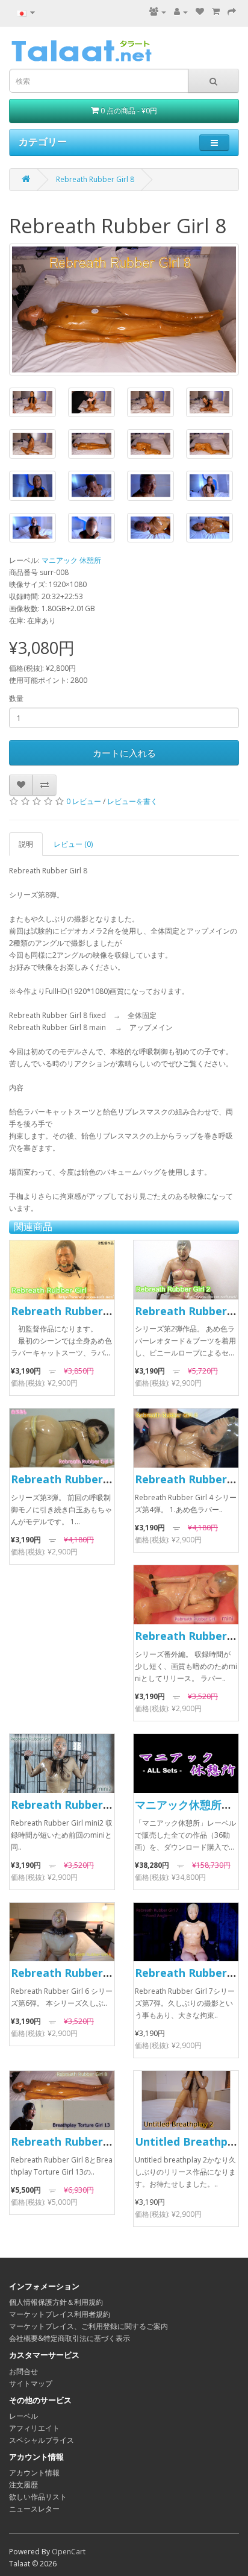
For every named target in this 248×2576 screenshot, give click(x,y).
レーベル (23, 2416)
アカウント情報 (34, 2473)
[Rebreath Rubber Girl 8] (124, 309)
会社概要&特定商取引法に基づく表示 (70, 2338)
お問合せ (23, 2371)
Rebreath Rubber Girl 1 (72, 1311)
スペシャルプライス (42, 2440)
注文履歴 (23, 2485)
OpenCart (69, 2552)
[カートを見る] (216, 12)
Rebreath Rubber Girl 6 (72, 1973)
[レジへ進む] (232, 12)
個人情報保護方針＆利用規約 (56, 2302)
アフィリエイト (34, 2428)
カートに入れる (124, 753)
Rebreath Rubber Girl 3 (72, 1479)
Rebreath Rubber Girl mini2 (84, 1805)
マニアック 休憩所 (71, 560)
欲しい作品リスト (38, 2497)
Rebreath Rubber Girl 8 (95, 179)
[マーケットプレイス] (158, 12)
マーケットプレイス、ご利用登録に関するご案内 (88, 2326)
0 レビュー (84, 801)
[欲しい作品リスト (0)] (200, 12)
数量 (16, 698)
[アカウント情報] (181, 12)
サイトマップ (31, 2383)
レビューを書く (132, 801)
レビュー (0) (73, 844)
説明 (26, 844)
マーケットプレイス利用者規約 (60, 2314)
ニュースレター (34, 2509)
